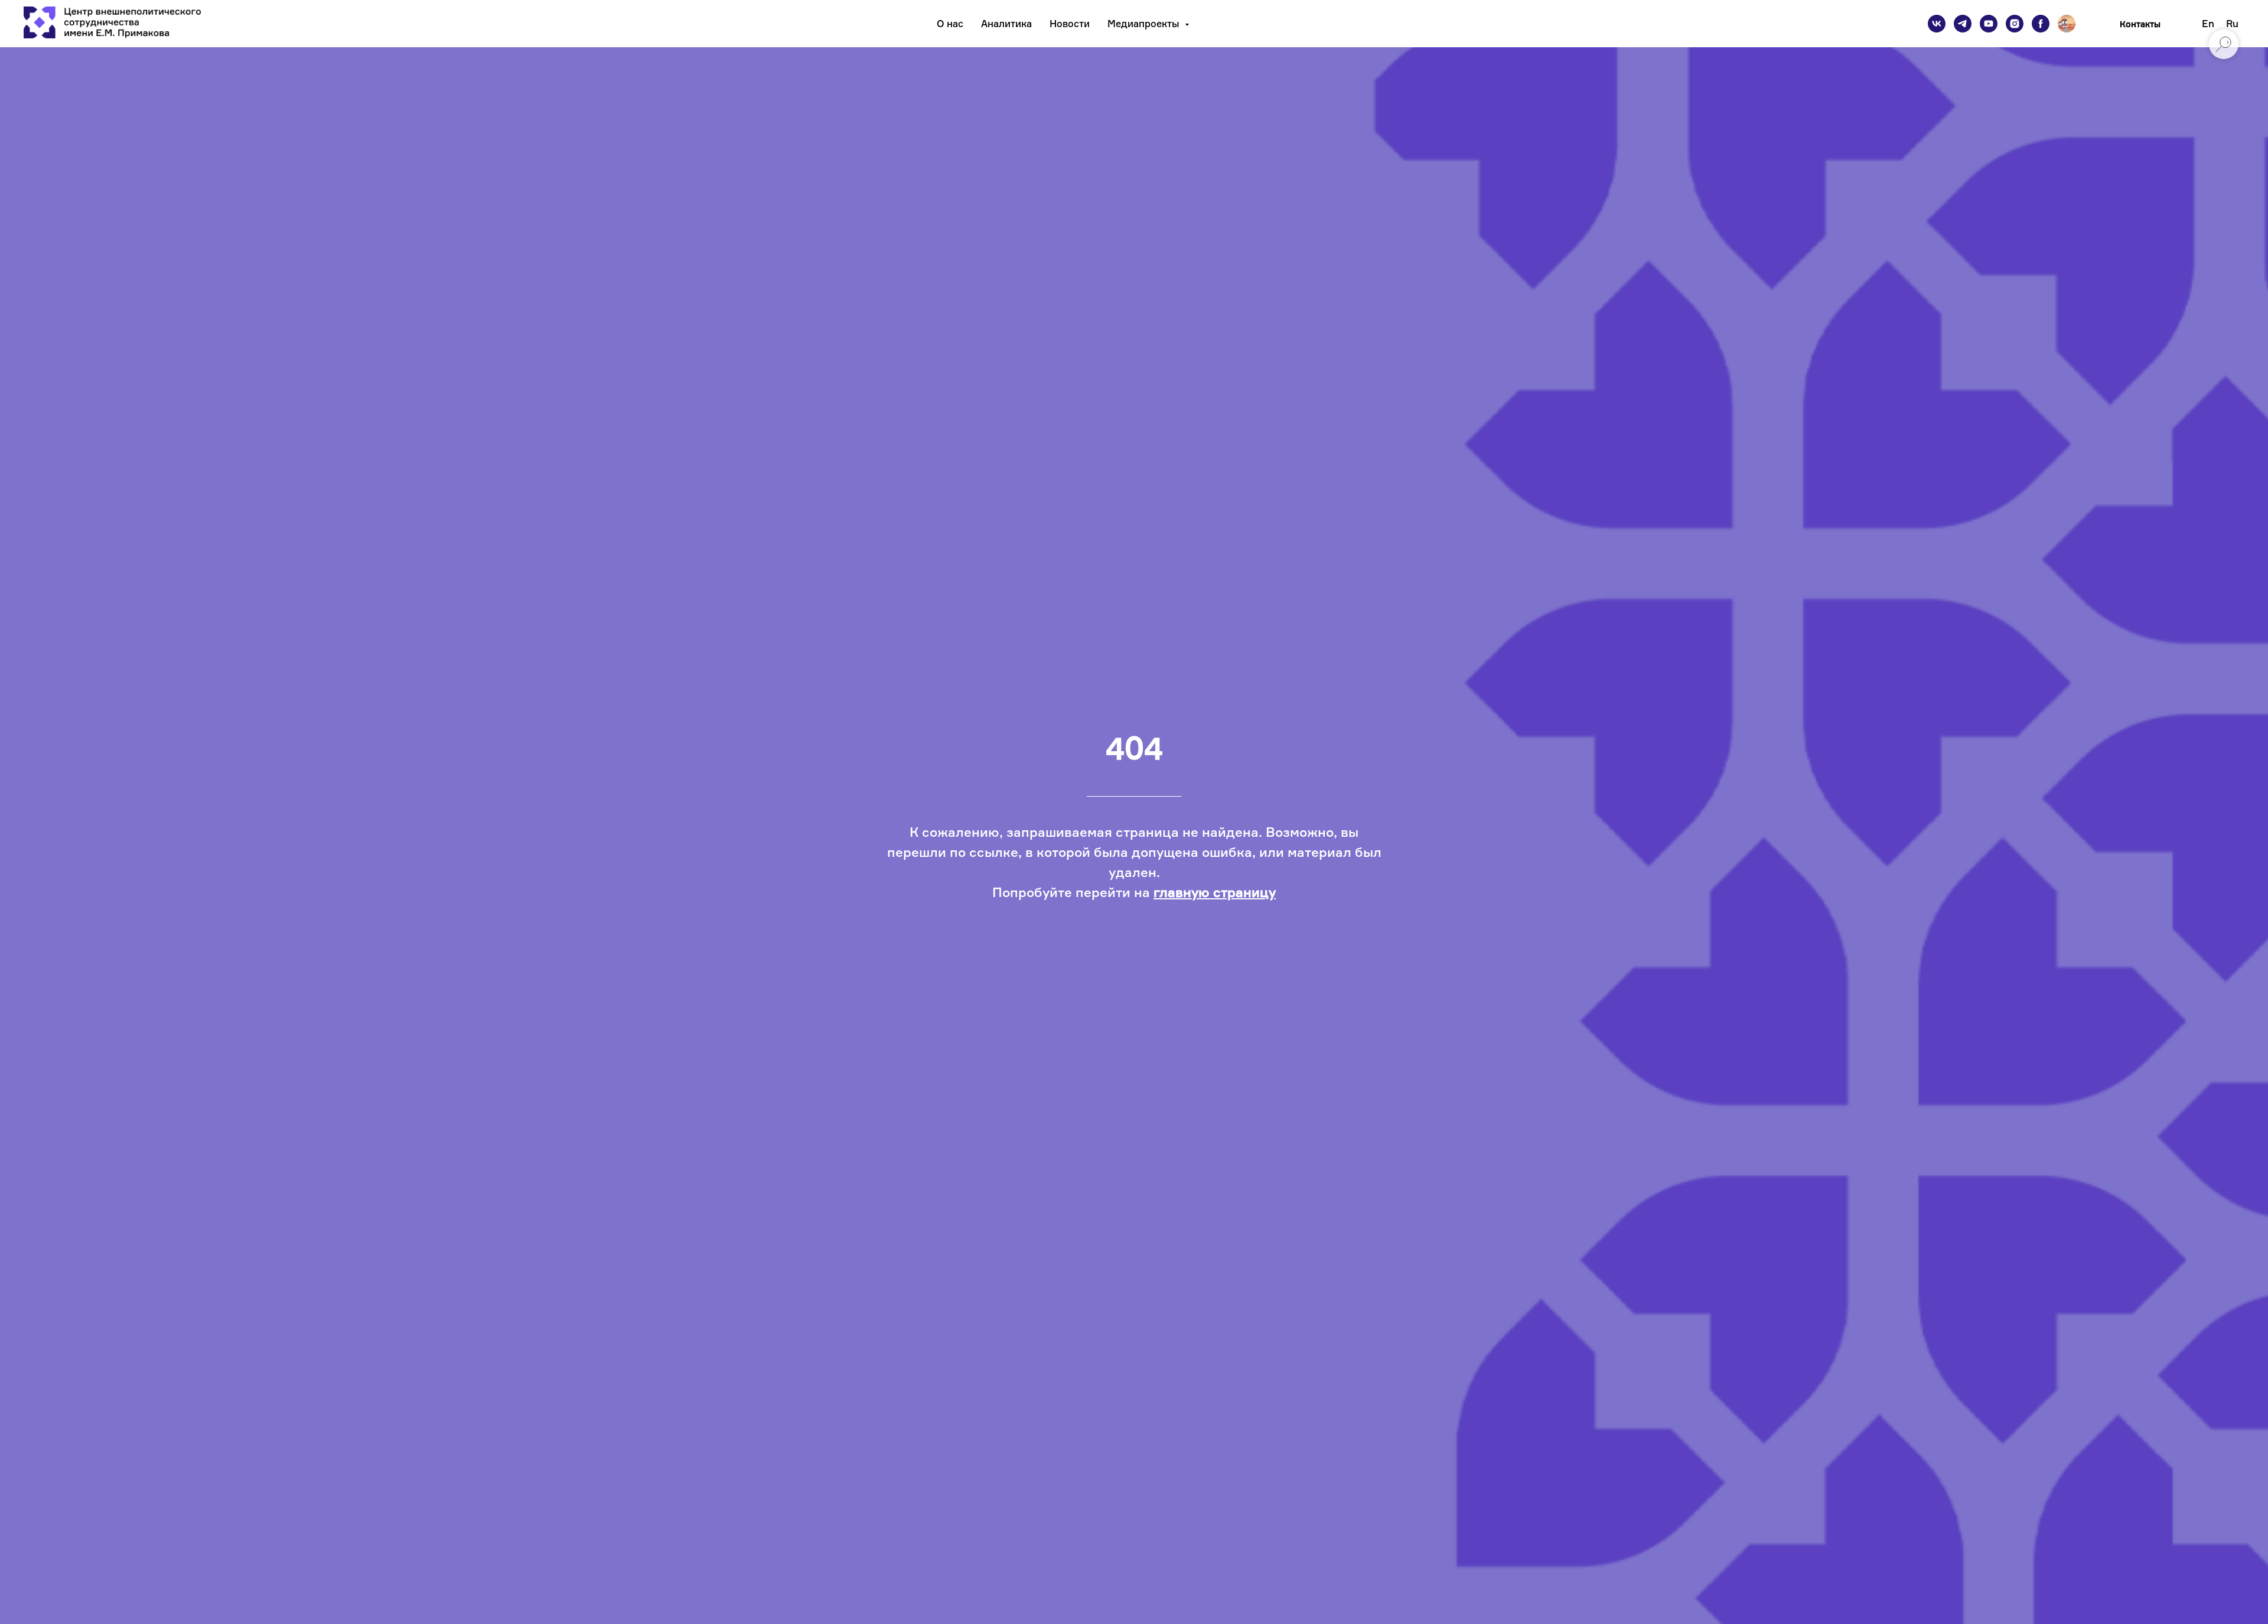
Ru (2232, 24)
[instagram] (2015, 24)
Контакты (2140, 24)
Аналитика (1006, 24)
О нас (950, 24)
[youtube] (1989, 24)
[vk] (1937, 24)
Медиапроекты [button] (1145, 24)
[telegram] (1963, 24)
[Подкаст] (2067, 24)
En (2208, 24)
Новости (1070, 24)
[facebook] (2041, 24)
